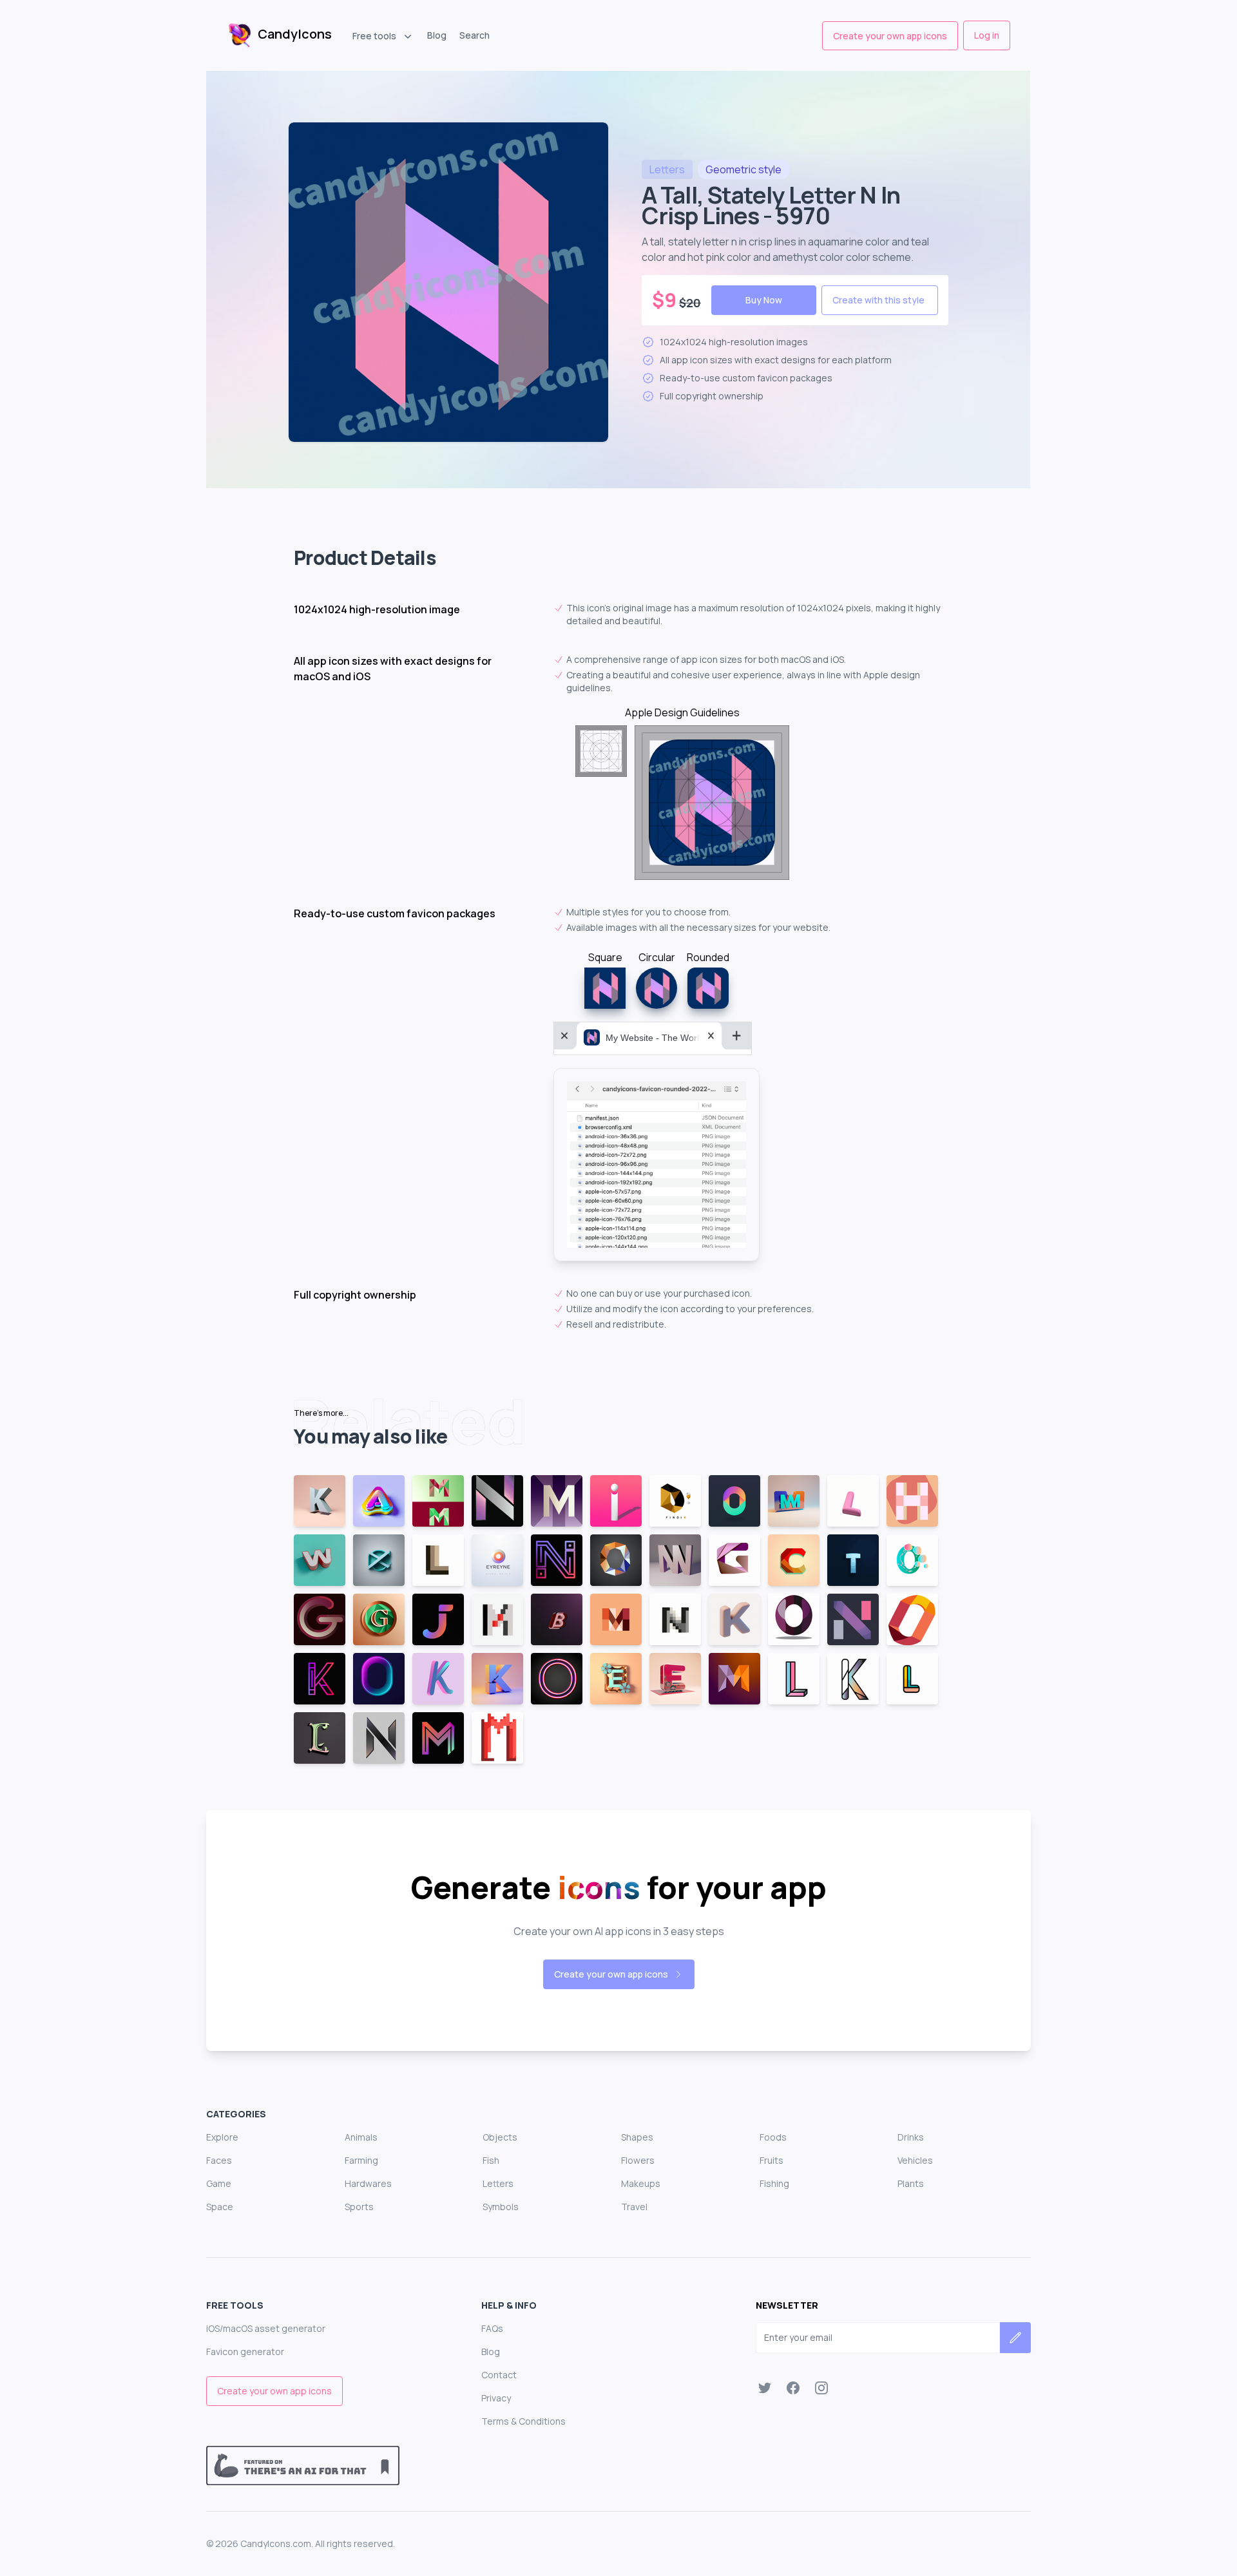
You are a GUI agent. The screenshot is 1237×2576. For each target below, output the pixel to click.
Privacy (496, 2398)
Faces (219, 2160)
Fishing (774, 2183)
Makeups (641, 2183)
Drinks (911, 2137)
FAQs (492, 2328)
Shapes (637, 2137)
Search (475, 35)
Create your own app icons (890, 36)
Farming (361, 2160)
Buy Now (764, 300)
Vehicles (915, 2160)
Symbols (501, 2207)
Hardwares (368, 2183)
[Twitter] (765, 2388)
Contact (499, 2375)
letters (667, 169)
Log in (987, 35)
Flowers (638, 2160)
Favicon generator (245, 2352)
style (743, 169)
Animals (361, 2137)
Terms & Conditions (523, 2421)
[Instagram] (821, 2388)
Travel (634, 2207)
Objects (500, 2137)
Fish (491, 2160)
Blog (437, 35)
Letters (498, 2183)
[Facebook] (793, 2388)
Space (220, 2207)
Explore (222, 2137)
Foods (773, 2137)
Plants (911, 2183)
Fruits (772, 2160)
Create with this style (878, 300)
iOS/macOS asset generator (266, 2328)
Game (219, 2183)
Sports (359, 2207)
